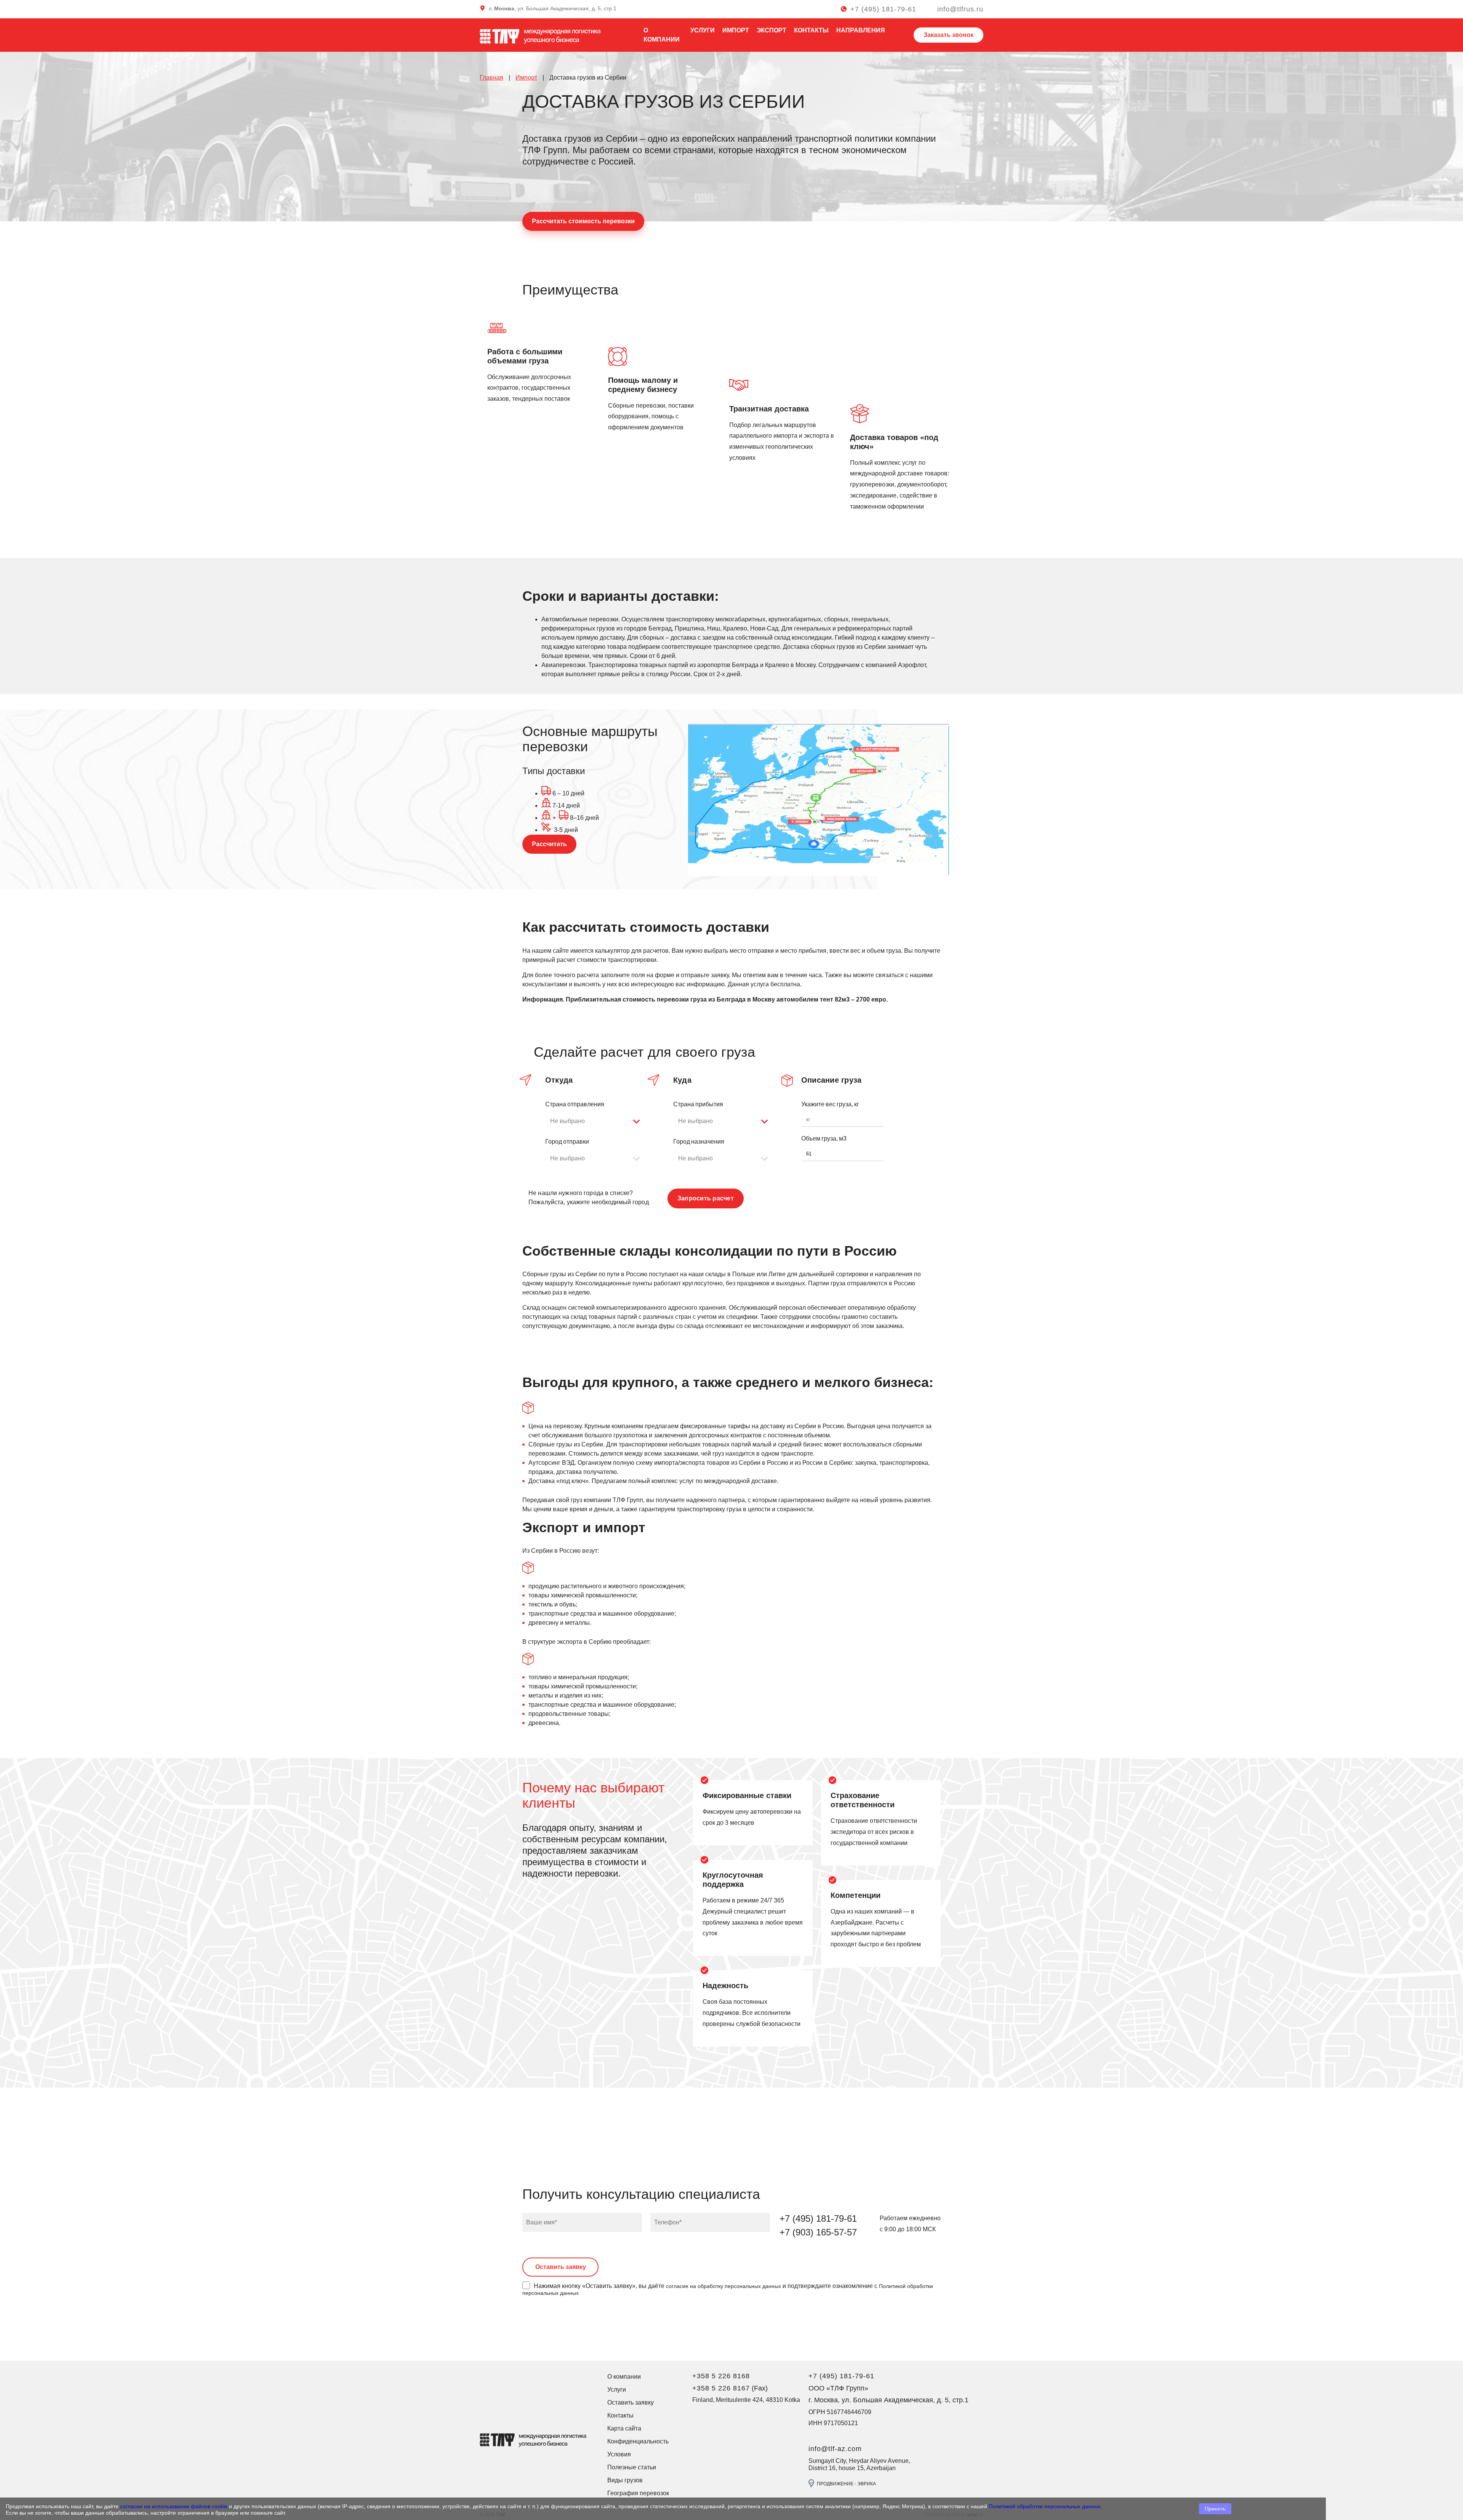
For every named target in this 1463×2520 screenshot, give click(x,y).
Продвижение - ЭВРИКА (846, 2484)
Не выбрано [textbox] (567, 1121)
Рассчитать (549, 844)
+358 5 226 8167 (721, 2388)
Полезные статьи (632, 2467)
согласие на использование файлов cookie (174, 2506)
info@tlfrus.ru (960, 9)
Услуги (703, 30)
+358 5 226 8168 (721, 2376)
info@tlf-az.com (835, 2449)
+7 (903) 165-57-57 (818, 2232)
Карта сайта (624, 2428)
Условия (619, 2454)
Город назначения (699, 1142)
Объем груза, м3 (824, 1138)
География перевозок (638, 2493)
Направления (861, 30)
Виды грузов (625, 2480)
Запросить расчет (706, 1198)
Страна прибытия (698, 1104)
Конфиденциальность (638, 2441)
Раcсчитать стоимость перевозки (583, 221)
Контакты (811, 30)
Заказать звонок (948, 35)
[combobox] (596, 1121)
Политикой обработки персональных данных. (1045, 2506)
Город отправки (567, 1142)
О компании (624, 2377)
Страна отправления (575, 1104)
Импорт (736, 30)
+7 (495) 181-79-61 (883, 9)
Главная (491, 78)
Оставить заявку (631, 2402)
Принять (1215, 2509)
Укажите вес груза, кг (830, 1104)
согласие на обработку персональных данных (723, 2286)
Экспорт (772, 30)
